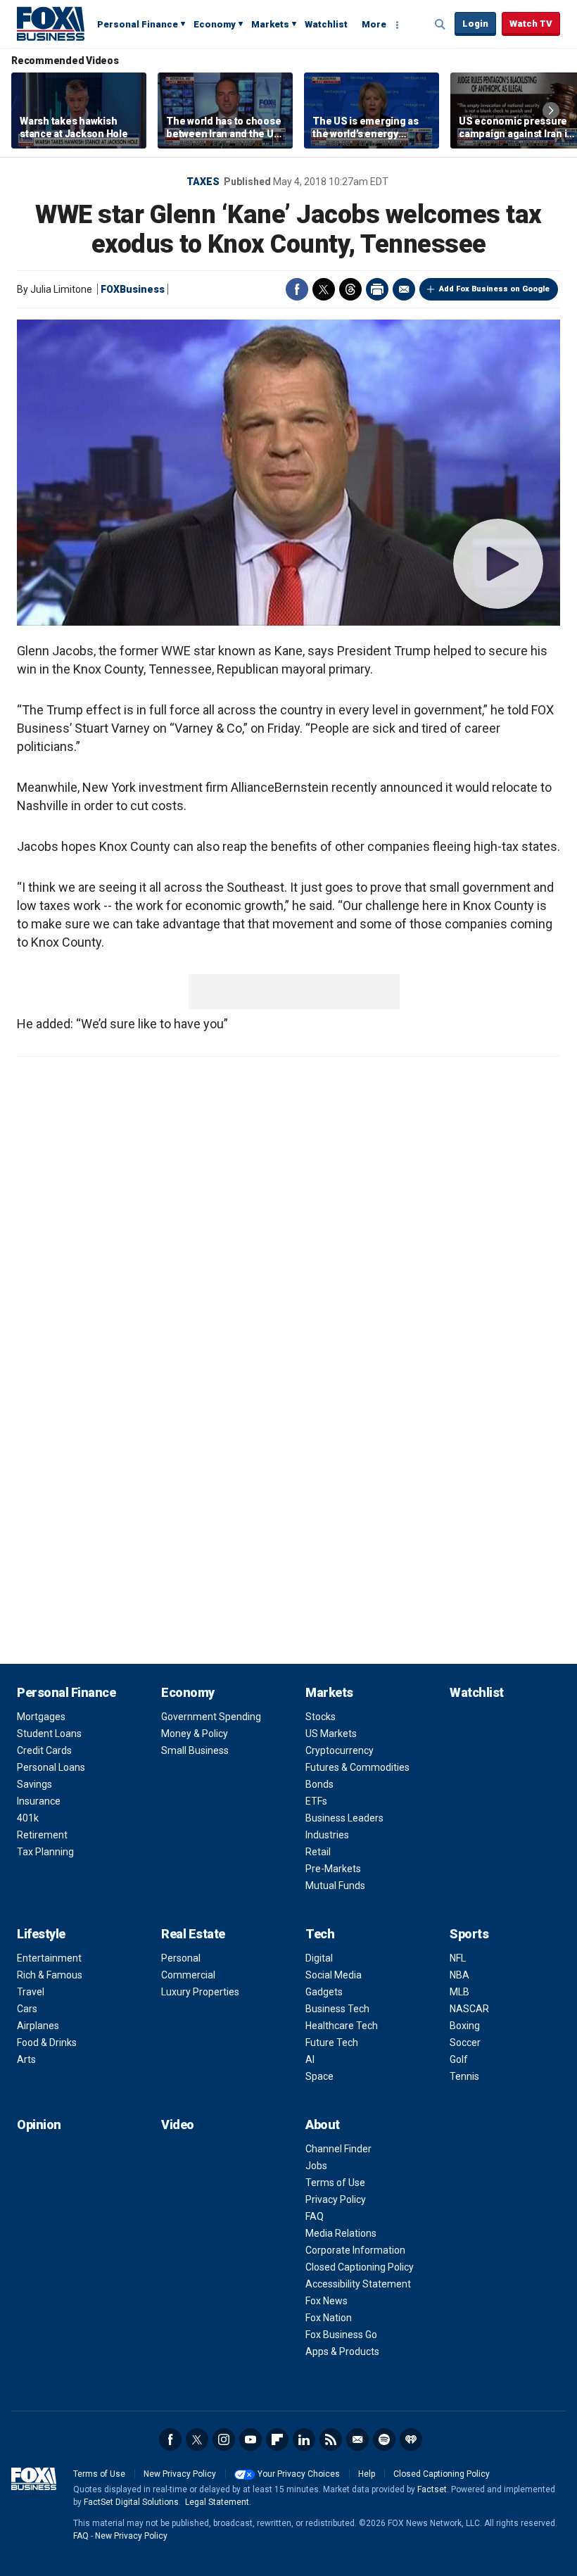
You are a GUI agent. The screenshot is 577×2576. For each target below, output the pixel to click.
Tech (320, 1934)
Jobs (316, 2166)
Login (475, 24)
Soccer (465, 2043)
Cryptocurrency (340, 1750)
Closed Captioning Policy (360, 2267)
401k (28, 1818)
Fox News (326, 2301)
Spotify (384, 2439)
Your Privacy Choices (299, 2474)
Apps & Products (342, 2351)
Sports (469, 1934)
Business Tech (337, 2009)
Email (404, 289)
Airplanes (38, 2026)
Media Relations (341, 2233)
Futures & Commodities (357, 1767)
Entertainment (49, 1958)
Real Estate (193, 1934)
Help (367, 2474)
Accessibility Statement (358, 2284)
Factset (432, 2489)
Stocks (321, 1717)
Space (319, 2076)
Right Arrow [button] (551, 111)
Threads (350, 289)
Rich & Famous (50, 1975)
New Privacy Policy (180, 2474)
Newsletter (357, 2439)
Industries (327, 1835)
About (323, 2124)
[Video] (288, 473)
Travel (31, 1992)
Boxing (465, 2026)
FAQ (315, 2216)
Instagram (224, 2439)
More (374, 24)
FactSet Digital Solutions (131, 2502)
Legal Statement (217, 2502)
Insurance (39, 1801)
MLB (459, 1992)
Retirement (42, 1835)
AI (310, 2059)
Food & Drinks (47, 2043)
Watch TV (531, 24)
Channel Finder (338, 2149)
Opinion (39, 2124)
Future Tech (332, 2043)
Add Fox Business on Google (494, 289)
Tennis (464, 2076)
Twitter (324, 289)
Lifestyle (41, 1934)
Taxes (203, 182)
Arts (26, 2059)
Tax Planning (45, 1852)
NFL (458, 1958)
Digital (319, 1958)
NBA (459, 1975)
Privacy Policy (336, 2199)
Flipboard (277, 2439)
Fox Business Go (341, 2335)
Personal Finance (138, 24)
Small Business (195, 1750)
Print (377, 289)
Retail (318, 1852)
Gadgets (324, 1992)
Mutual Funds (335, 1886)
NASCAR (469, 2009)
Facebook (297, 289)
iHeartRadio (411, 2439)
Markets (270, 24)
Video (178, 2124)
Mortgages (41, 1717)
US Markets (331, 1734)
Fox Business (51, 23)
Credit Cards (44, 1750)
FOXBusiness (133, 289)
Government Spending (211, 1717)
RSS (331, 2439)
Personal (181, 1958)
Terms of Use (335, 2183)
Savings (34, 1784)
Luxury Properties (200, 1992)
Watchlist (326, 24)
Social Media (334, 1975)
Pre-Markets (333, 1869)
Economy (215, 24)
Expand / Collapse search (440, 25)
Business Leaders (344, 1818)
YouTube (251, 2439)
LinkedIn (304, 2439)
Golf (459, 2059)
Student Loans (49, 1734)
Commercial (188, 1975)
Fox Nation (329, 2318)
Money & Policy (195, 1734)
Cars (27, 2009)
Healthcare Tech (342, 2026)
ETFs (316, 1801)
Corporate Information (355, 2250)
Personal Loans (51, 1767)
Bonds (319, 1784)
